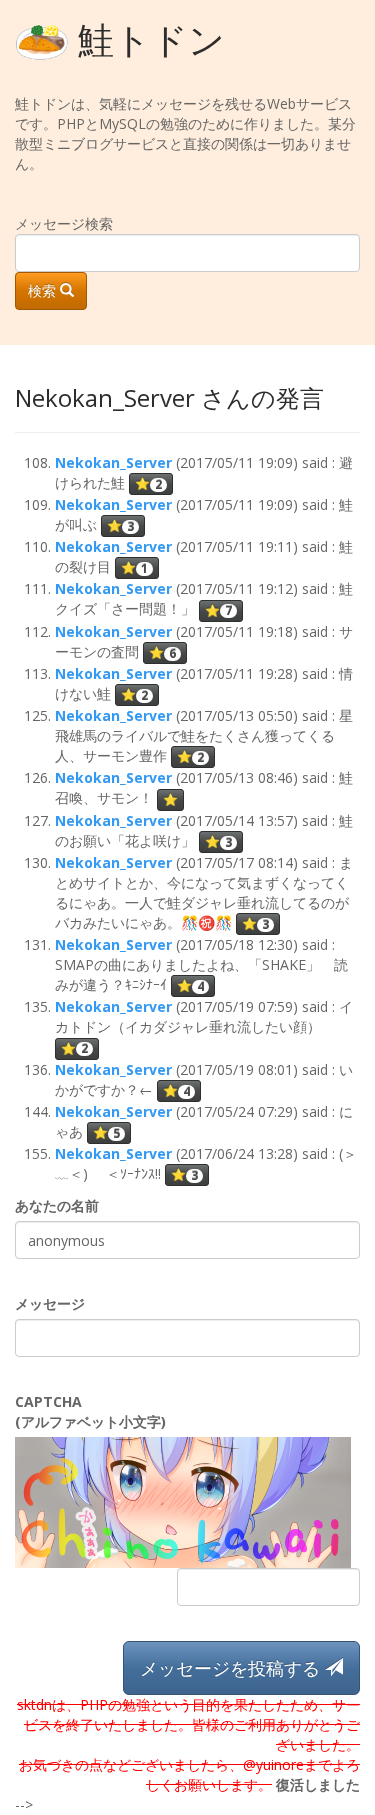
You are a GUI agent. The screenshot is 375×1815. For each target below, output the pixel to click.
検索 (44, 290)
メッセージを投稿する (232, 1668)
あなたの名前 (57, 1205)
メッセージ (50, 1303)
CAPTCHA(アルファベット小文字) (90, 1411)
